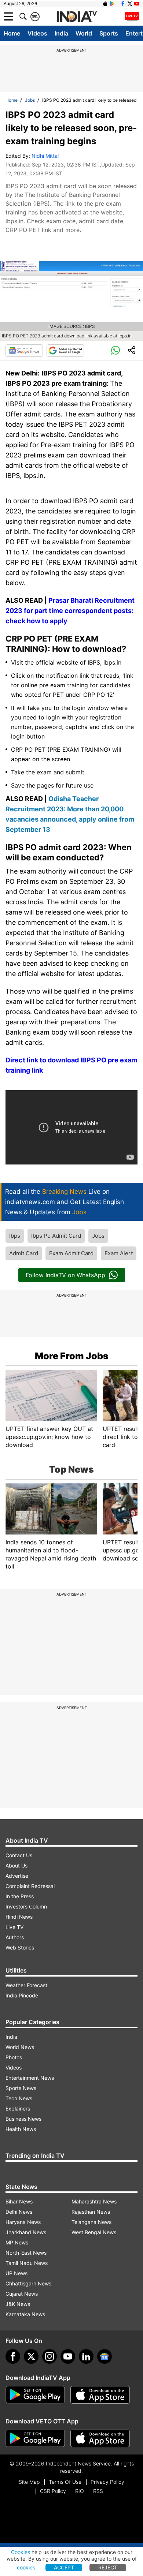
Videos (37, 33)
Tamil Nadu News (27, 2263)
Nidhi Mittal (45, 156)
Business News (23, 2119)
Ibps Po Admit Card (56, 1236)
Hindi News (19, 1917)
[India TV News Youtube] (137, 4)
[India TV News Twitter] (130, 4)
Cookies (21, 2552)
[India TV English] (77, 17)
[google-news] (104, 2356)
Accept (64, 2567)
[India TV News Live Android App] (35, 2395)
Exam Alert (119, 1253)
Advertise (17, 1876)
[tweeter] (31, 2356)
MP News (17, 2242)
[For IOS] (100, 2438)
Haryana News (23, 2222)
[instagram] (49, 2356)
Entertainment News (30, 2078)
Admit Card (24, 1253)
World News (20, 2047)
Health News (21, 2129)
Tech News (19, 2098)
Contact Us (19, 1855)
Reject (108, 2567)
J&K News (18, 2304)
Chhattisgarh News (28, 2283)
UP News (16, 2273)
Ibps (15, 1236)
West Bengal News (94, 2232)
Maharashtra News (94, 2201)
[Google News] (24, 351)
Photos (14, 2057)
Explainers (18, 2108)
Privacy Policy (107, 2482)
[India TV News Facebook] (123, 4)
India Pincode (22, 1995)
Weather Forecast (26, 1985)
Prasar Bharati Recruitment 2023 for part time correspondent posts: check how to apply (70, 611)
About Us (16, 1865)
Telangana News (91, 2222)
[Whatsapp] (115, 351)
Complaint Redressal (30, 1886)
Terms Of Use (65, 2482)
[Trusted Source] (65, 351)
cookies (26, 2567)
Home (12, 33)
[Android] (112, 4)
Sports (109, 33)
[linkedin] (86, 2356)
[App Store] (100, 2395)
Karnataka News (25, 2314)
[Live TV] (132, 16)
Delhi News (19, 2212)
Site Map (29, 2482)
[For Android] (35, 2438)
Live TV (14, 1927)
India (61, 33)
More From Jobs (72, 1356)
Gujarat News (22, 2294)
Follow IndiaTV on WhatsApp (65, 1275)
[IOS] (105, 4)
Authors (15, 1937)
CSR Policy (53, 2491)
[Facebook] (13, 2356)
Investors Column (26, 1906)
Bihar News (19, 2201)
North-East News (26, 2253)
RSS (98, 2491)
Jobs (30, 100)
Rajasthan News (91, 2212)
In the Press (20, 1896)
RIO (80, 2491)
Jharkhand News (26, 2232)
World (84, 33)
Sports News (21, 2088)
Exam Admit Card (71, 1253)
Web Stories (20, 1947)
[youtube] (68, 2356)
